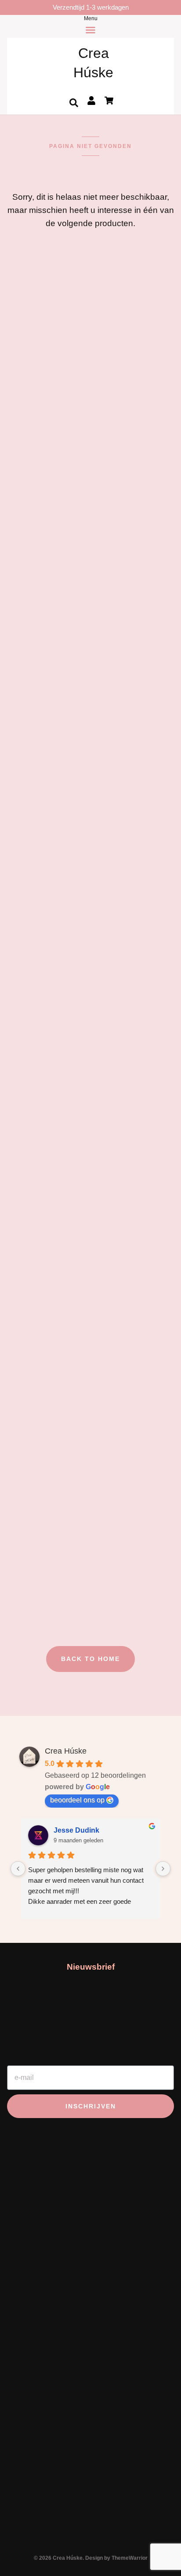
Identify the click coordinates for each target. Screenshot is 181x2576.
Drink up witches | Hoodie (60, 368)
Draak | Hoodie (38, 802)
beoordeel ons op (77, 1800)
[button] (74, 103)
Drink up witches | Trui (53, 529)
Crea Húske (66, 1751)
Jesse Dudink (76, 1830)
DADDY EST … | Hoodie (58, 1333)
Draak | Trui (31, 1075)
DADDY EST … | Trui (51, 1591)
